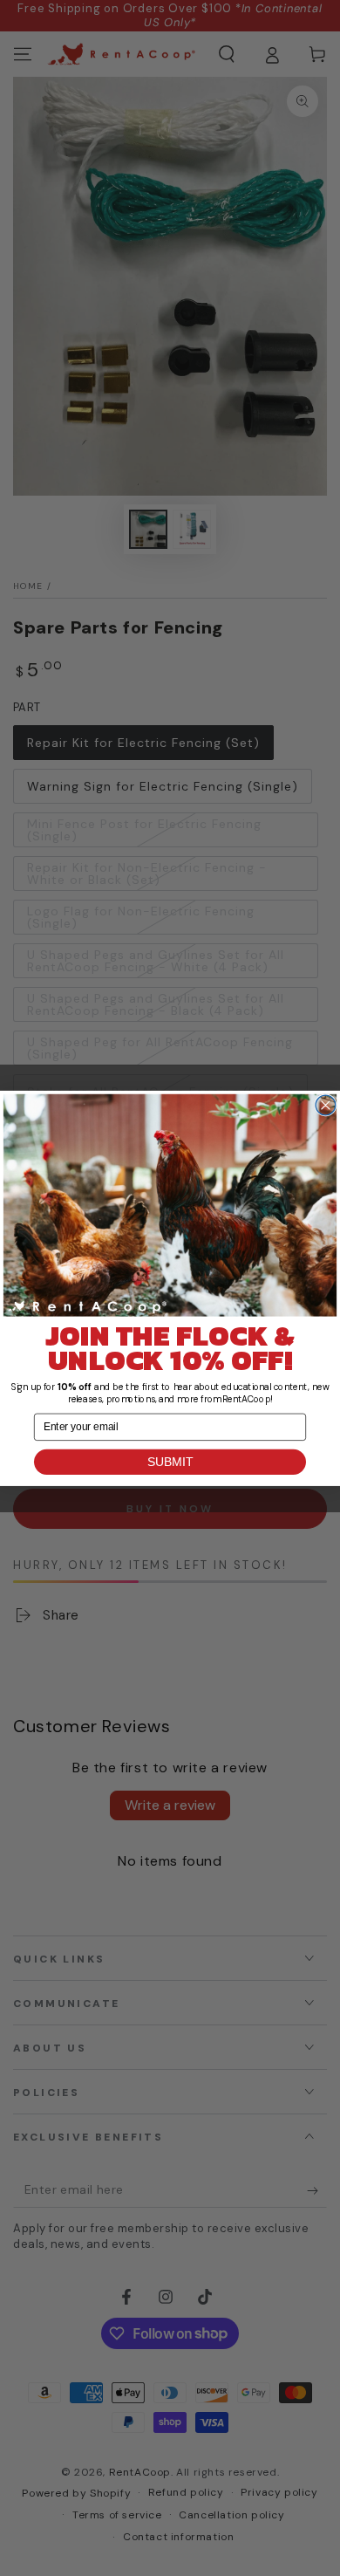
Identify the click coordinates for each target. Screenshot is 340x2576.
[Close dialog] (326, 1105)
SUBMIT (170, 1461)
